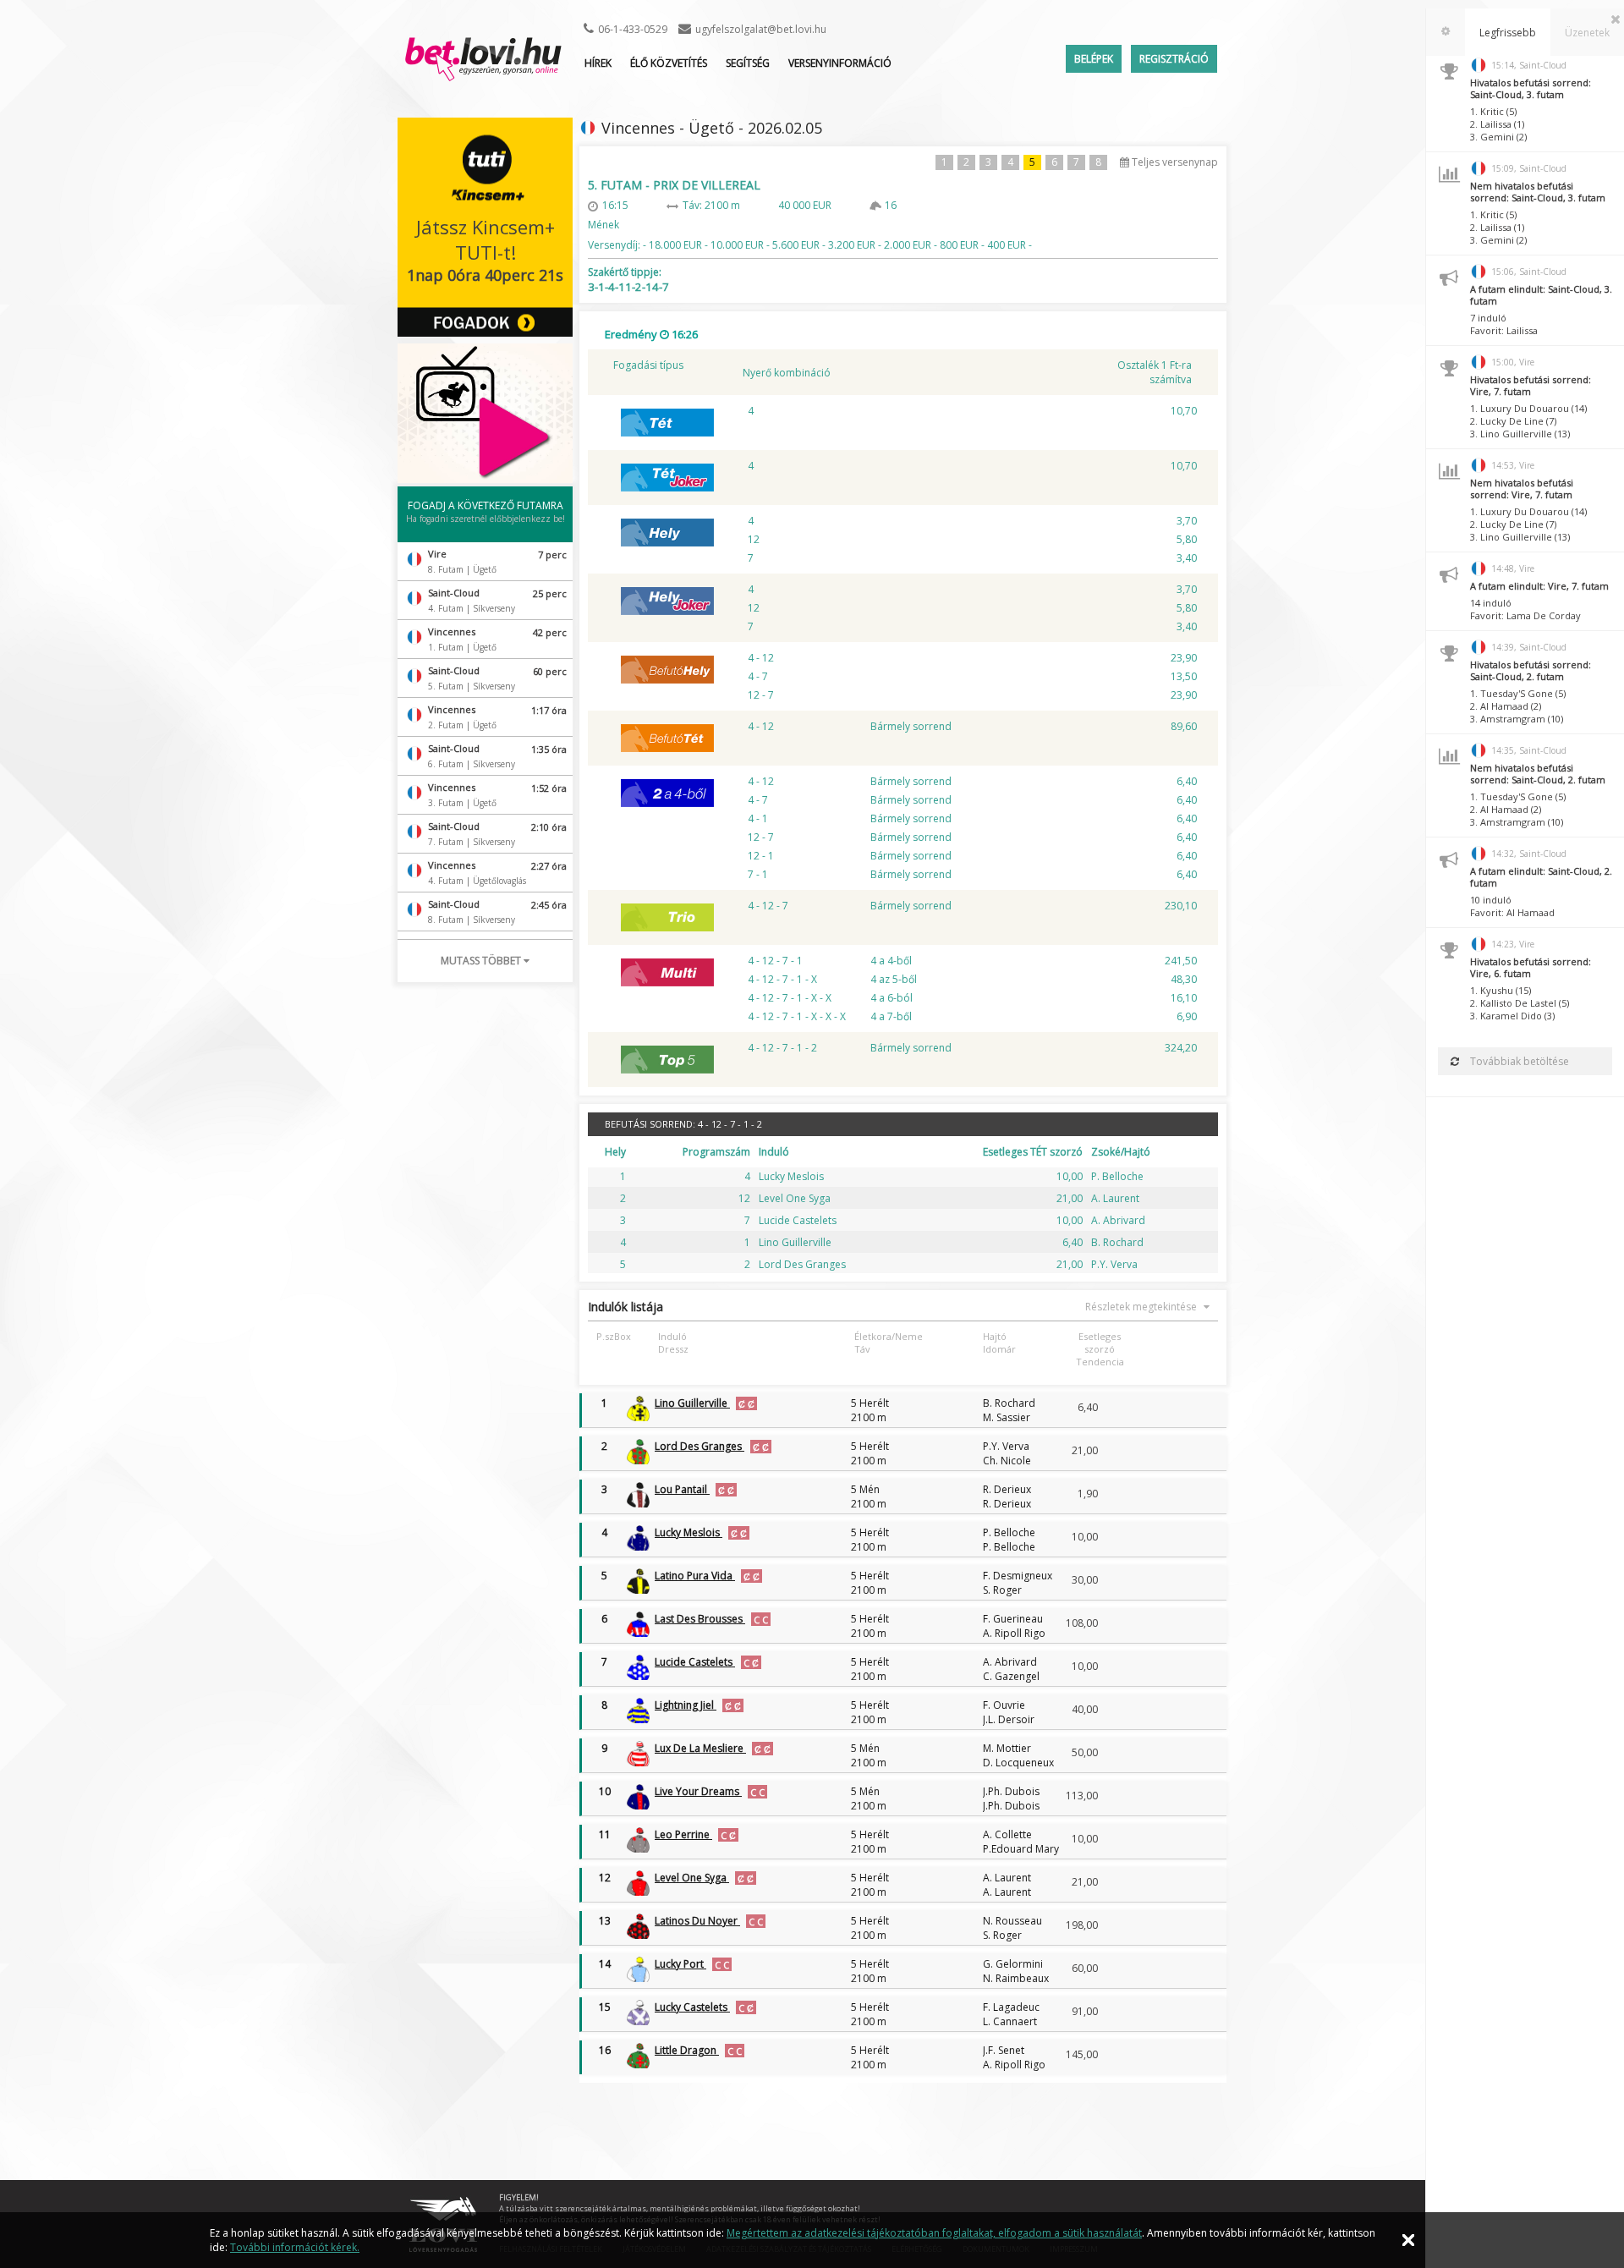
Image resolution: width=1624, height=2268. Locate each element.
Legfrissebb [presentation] (1508, 33)
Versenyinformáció (840, 63)
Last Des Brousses (700, 1619)
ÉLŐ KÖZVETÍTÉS (669, 63)
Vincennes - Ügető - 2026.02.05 (712, 128)
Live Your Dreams (698, 1791)
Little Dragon (687, 2050)
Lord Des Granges (700, 1446)
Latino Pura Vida (695, 1576)
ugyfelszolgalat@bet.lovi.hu (761, 29)
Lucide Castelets (695, 1662)
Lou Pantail (682, 1489)
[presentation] (1446, 32)
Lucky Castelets (692, 2007)
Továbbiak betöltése (1518, 1061)
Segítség (748, 63)
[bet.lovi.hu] (483, 73)
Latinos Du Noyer (697, 1921)
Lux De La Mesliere (700, 1748)
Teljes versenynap (1174, 162)
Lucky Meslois (689, 1532)
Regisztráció (1174, 59)
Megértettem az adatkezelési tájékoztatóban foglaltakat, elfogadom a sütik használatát (934, 2233)
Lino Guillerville (692, 1403)
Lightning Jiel (686, 1705)
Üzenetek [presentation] (1587, 33)
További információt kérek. (295, 2247)
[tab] (1446, 32)
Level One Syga (692, 1878)
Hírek (598, 63)
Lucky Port (680, 1964)
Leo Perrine (683, 1834)
